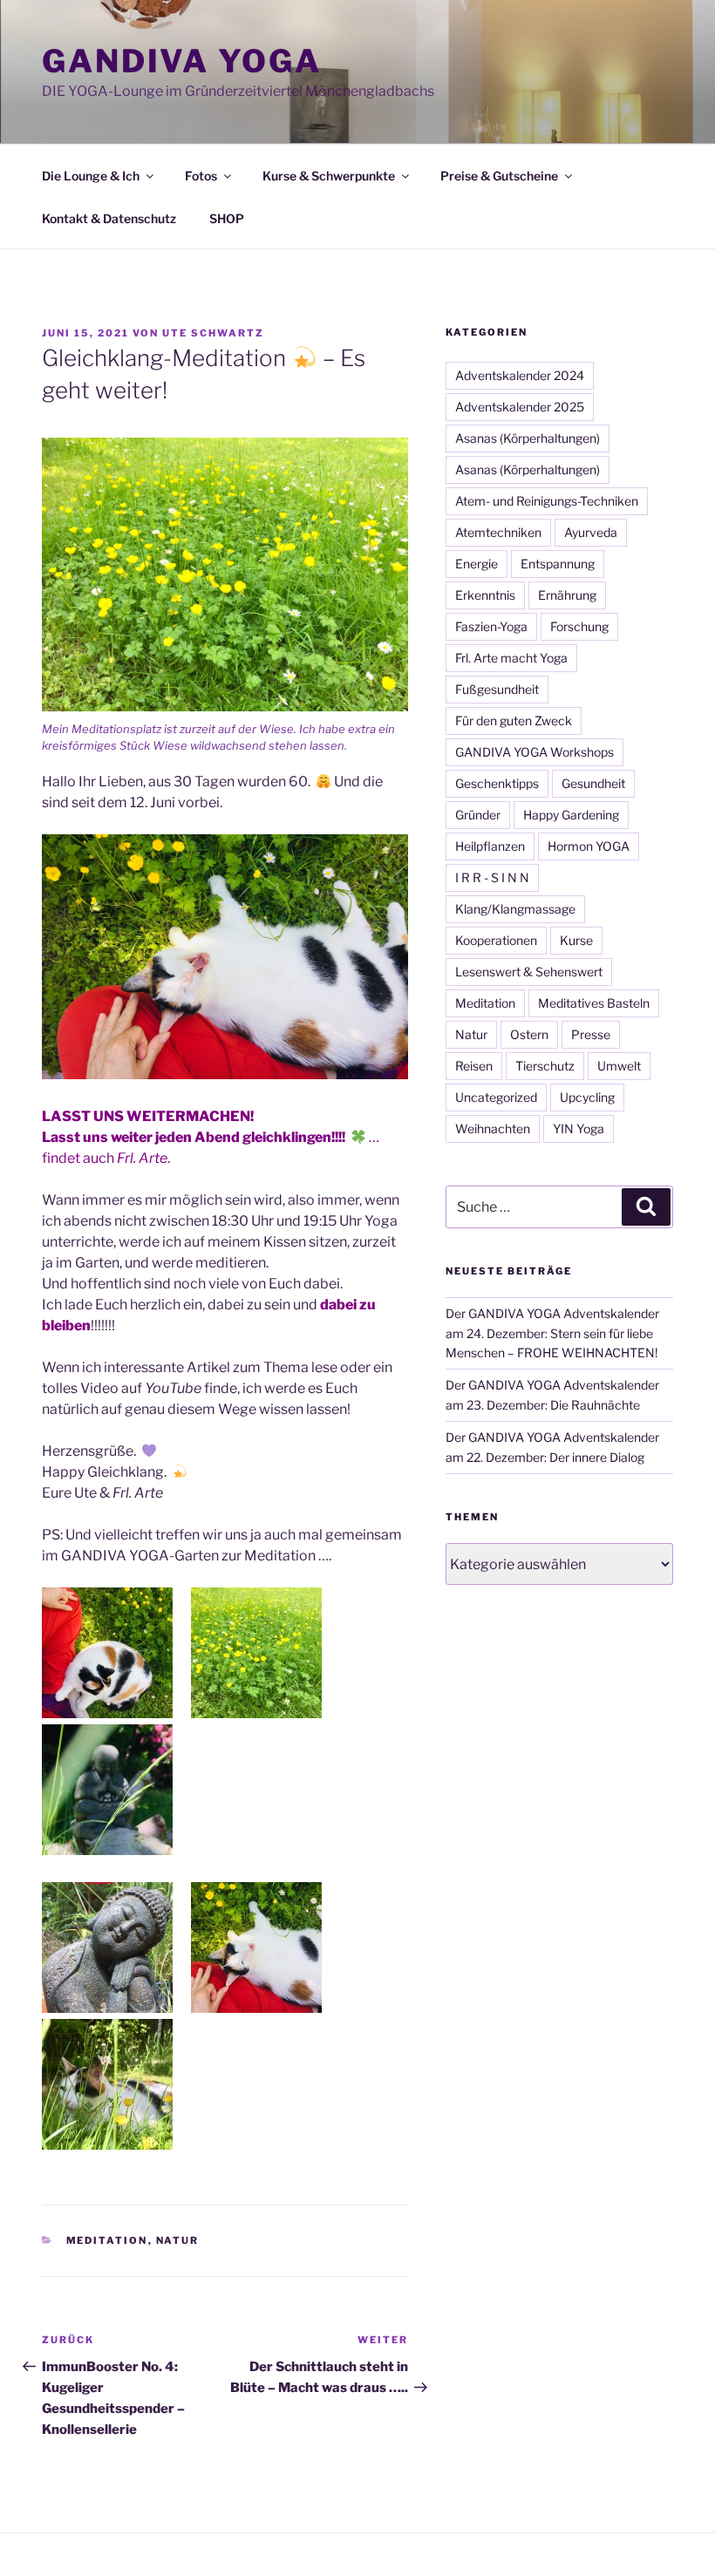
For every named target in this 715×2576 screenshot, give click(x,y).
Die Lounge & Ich (91, 176)
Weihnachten (493, 1128)
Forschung (579, 626)
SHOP (227, 218)
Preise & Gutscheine (499, 176)
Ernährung (567, 595)
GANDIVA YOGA (182, 61)
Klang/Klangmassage (515, 909)
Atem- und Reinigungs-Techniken (547, 501)
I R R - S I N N (492, 877)
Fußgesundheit (497, 689)
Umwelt (619, 1066)
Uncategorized (496, 1097)
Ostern (529, 1034)
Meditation (107, 2240)
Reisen (474, 1066)
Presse (591, 1034)
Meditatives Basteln (594, 1003)
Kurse (576, 940)
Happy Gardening (571, 815)
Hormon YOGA (589, 846)
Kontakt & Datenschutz (109, 218)
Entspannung (558, 564)
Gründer (478, 815)
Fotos (201, 176)
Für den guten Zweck (514, 720)
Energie (477, 564)
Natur (178, 2240)
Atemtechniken (498, 532)
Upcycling (587, 1097)
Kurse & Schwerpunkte (329, 176)
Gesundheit (593, 783)
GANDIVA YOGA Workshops (535, 752)
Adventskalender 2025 (520, 407)
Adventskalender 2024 (520, 375)
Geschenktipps (497, 783)
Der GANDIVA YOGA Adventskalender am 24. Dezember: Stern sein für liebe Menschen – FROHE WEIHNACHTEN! (552, 1333)
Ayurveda (591, 532)
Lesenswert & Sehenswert (529, 972)
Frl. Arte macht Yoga (511, 658)
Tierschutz (545, 1066)
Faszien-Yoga (491, 626)
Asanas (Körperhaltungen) (528, 438)
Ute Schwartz (213, 333)
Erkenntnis (485, 595)
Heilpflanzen (490, 846)
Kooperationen (496, 940)
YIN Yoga (579, 1128)
